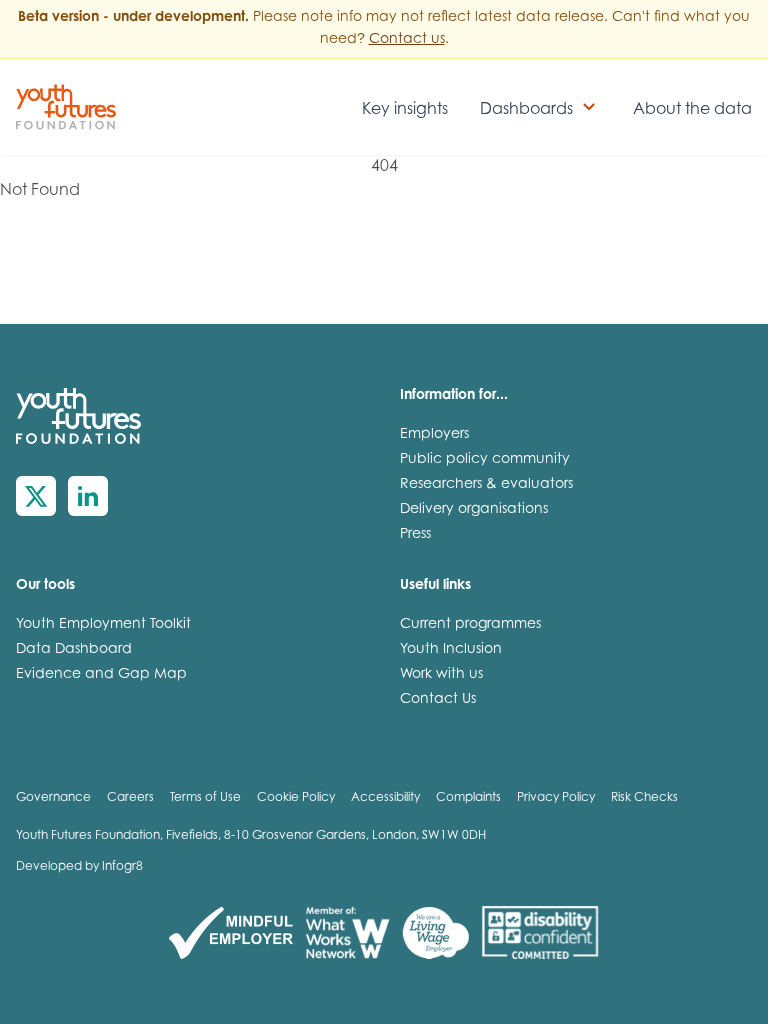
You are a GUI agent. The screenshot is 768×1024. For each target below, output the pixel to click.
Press (415, 535)
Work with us (441, 675)
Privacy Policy (556, 798)
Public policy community (485, 460)
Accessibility (385, 798)
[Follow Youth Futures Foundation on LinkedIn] (88, 496)
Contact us (407, 40)
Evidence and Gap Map (101, 675)
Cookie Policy (296, 798)
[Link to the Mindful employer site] (231, 933)
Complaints (468, 798)
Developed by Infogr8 (79, 867)
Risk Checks (644, 798)
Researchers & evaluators (486, 485)
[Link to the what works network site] (347, 933)
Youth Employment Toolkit (103, 625)
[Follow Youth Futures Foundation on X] (36, 496)
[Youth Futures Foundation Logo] (66, 107)
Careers (130, 798)
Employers (434, 435)
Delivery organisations (474, 510)
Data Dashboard (74, 650)
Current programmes (470, 625)
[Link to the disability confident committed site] (540, 933)
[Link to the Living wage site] (435, 933)
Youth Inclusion (451, 650)
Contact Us (438, 700)
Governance (53, 798)
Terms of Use (205, 798)
